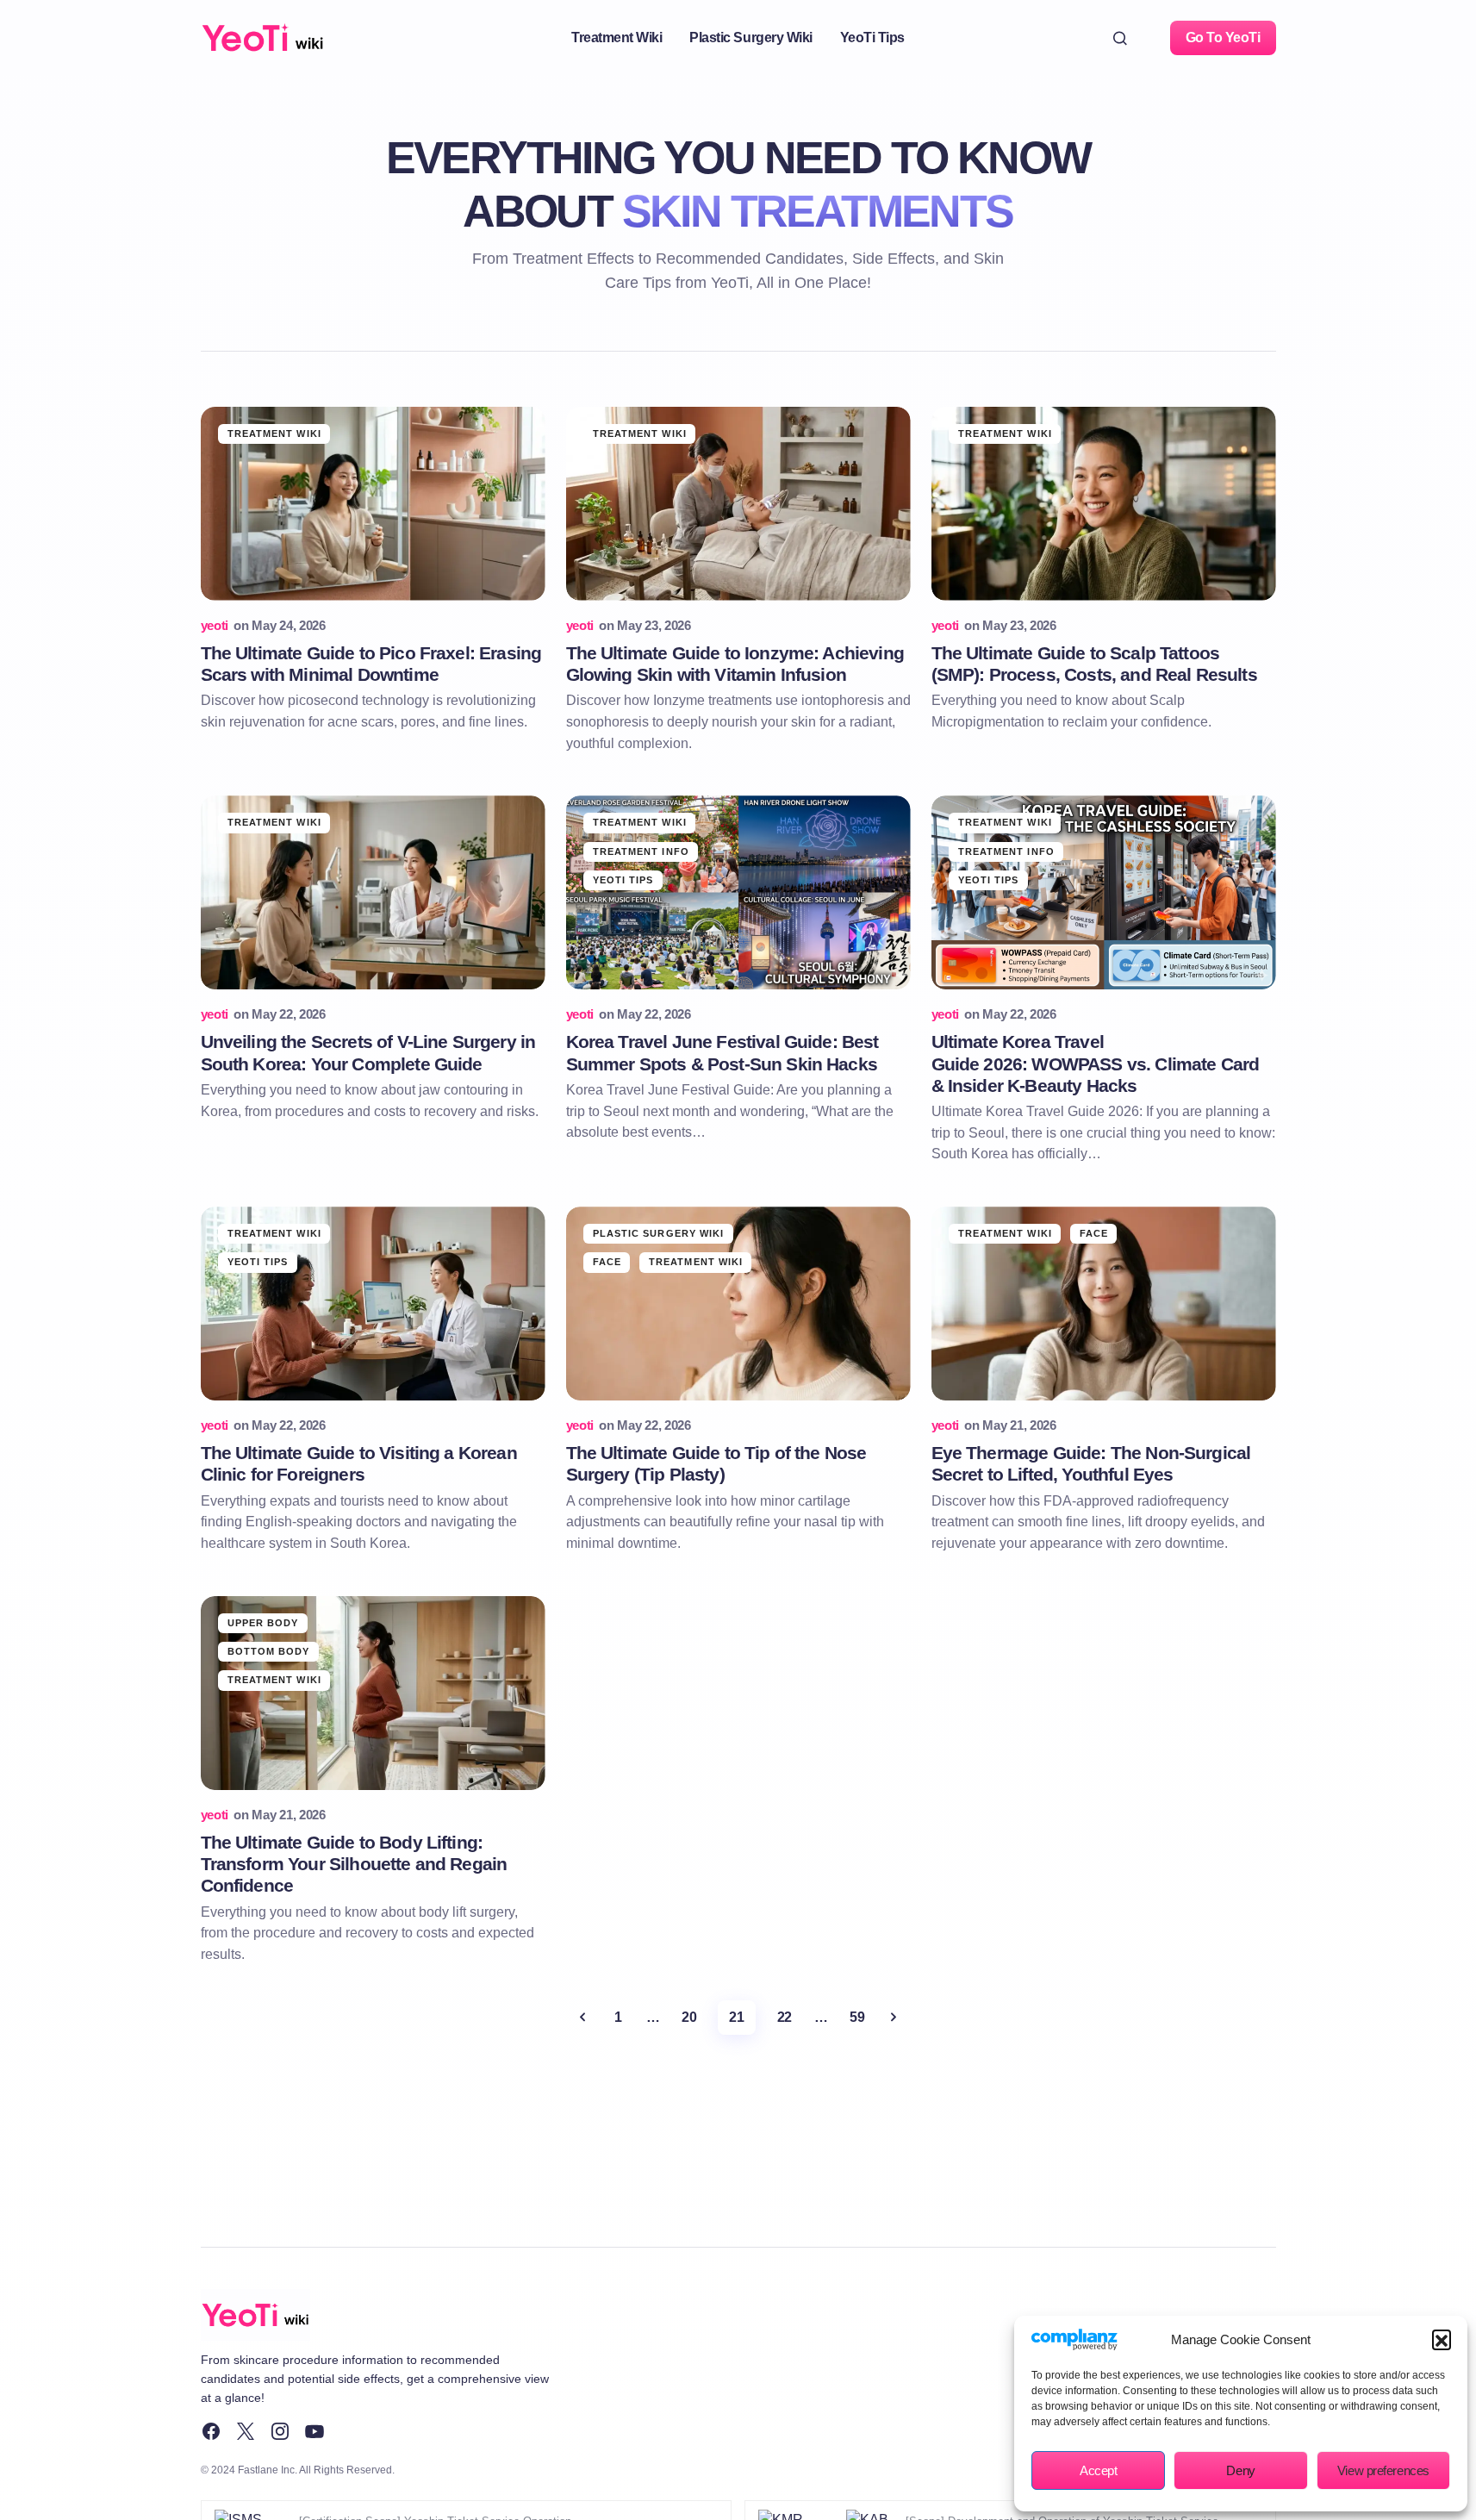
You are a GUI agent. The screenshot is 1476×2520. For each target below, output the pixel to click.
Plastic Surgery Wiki (659, 1233)
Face (607, 1262)
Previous (582, 2018)
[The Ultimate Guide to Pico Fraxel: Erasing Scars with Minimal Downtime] (373, 504)
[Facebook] (211, 2431)
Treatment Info (641, 851)
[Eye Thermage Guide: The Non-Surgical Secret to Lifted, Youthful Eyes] (1104, 1304)
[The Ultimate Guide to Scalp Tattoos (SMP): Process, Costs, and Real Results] (1104, 504)
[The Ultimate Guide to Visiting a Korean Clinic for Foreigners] (373, 1304)
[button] (1442, 2339)
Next (894, 2018)
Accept (1098, 2470)
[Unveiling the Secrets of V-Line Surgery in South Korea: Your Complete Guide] (373, 892)
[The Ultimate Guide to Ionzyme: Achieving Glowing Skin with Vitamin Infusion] (738, 504)
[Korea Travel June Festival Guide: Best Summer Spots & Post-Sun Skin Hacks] (738, 892)
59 (857, 2017)
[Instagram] (280, 2431)
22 (785, 2017)
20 (689, 2017)
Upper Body (263, 1623)
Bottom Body (269, 1651)
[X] (246, 2431)
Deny (1240, 2470)
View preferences (1383, 2470)
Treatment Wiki (274, 434)
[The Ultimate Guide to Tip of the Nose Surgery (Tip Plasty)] (738, 1304)
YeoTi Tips (623, 880)
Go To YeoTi (1223, 37)
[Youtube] (315, 2431)
